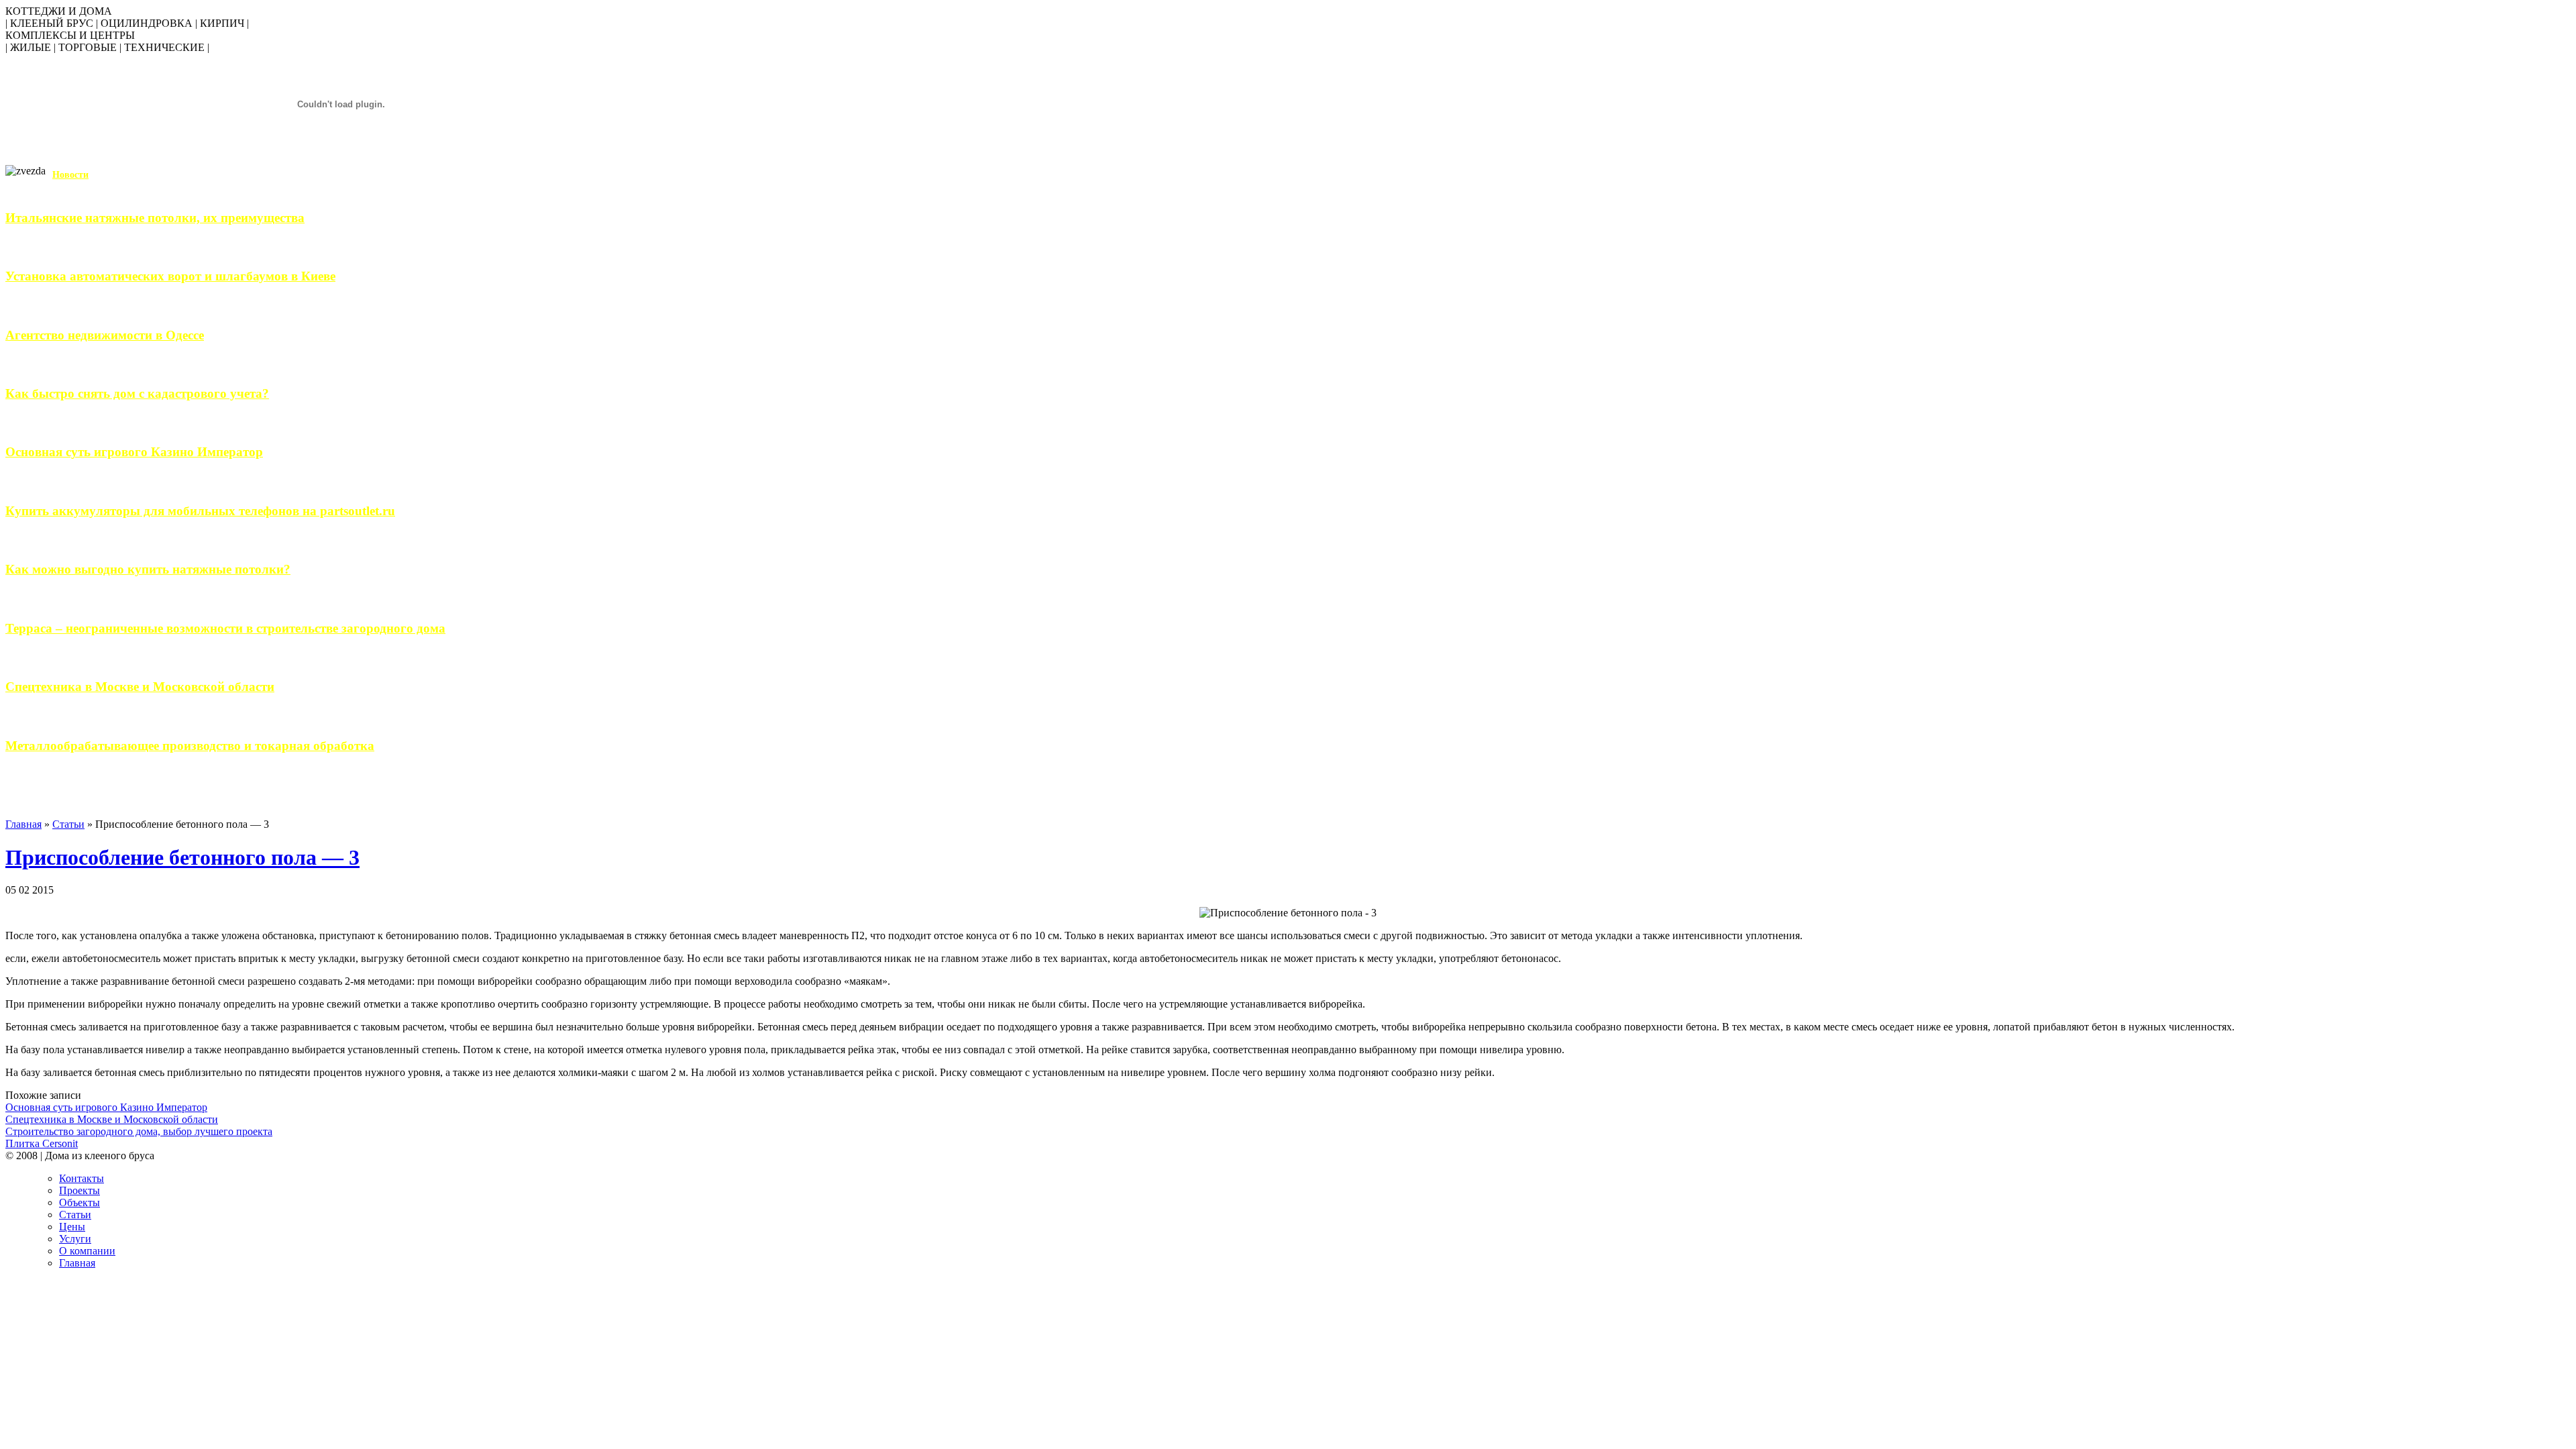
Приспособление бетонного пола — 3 (182, 857)
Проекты (79, 1190)
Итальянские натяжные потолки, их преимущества (155, 218)
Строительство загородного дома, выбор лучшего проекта (139, 1131)
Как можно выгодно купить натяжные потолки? (148, 569)
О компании (87, 1251)
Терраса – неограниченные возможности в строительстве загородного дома (225, 628)
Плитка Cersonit (42, 1143)
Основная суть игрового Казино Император (134, 452)
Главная (23, 824)
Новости (70, 175)
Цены (72, 1227)
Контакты (82, 1178)
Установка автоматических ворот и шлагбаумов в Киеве (170, 276)
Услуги (75, 1239)
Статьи (68, 824)
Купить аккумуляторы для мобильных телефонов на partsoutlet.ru (200, 511)
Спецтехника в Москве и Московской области (140, 687)
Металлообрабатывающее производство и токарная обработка (190, 746)
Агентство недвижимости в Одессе (105, 335)
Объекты (79, 1202)
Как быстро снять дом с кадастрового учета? (137, 393)
